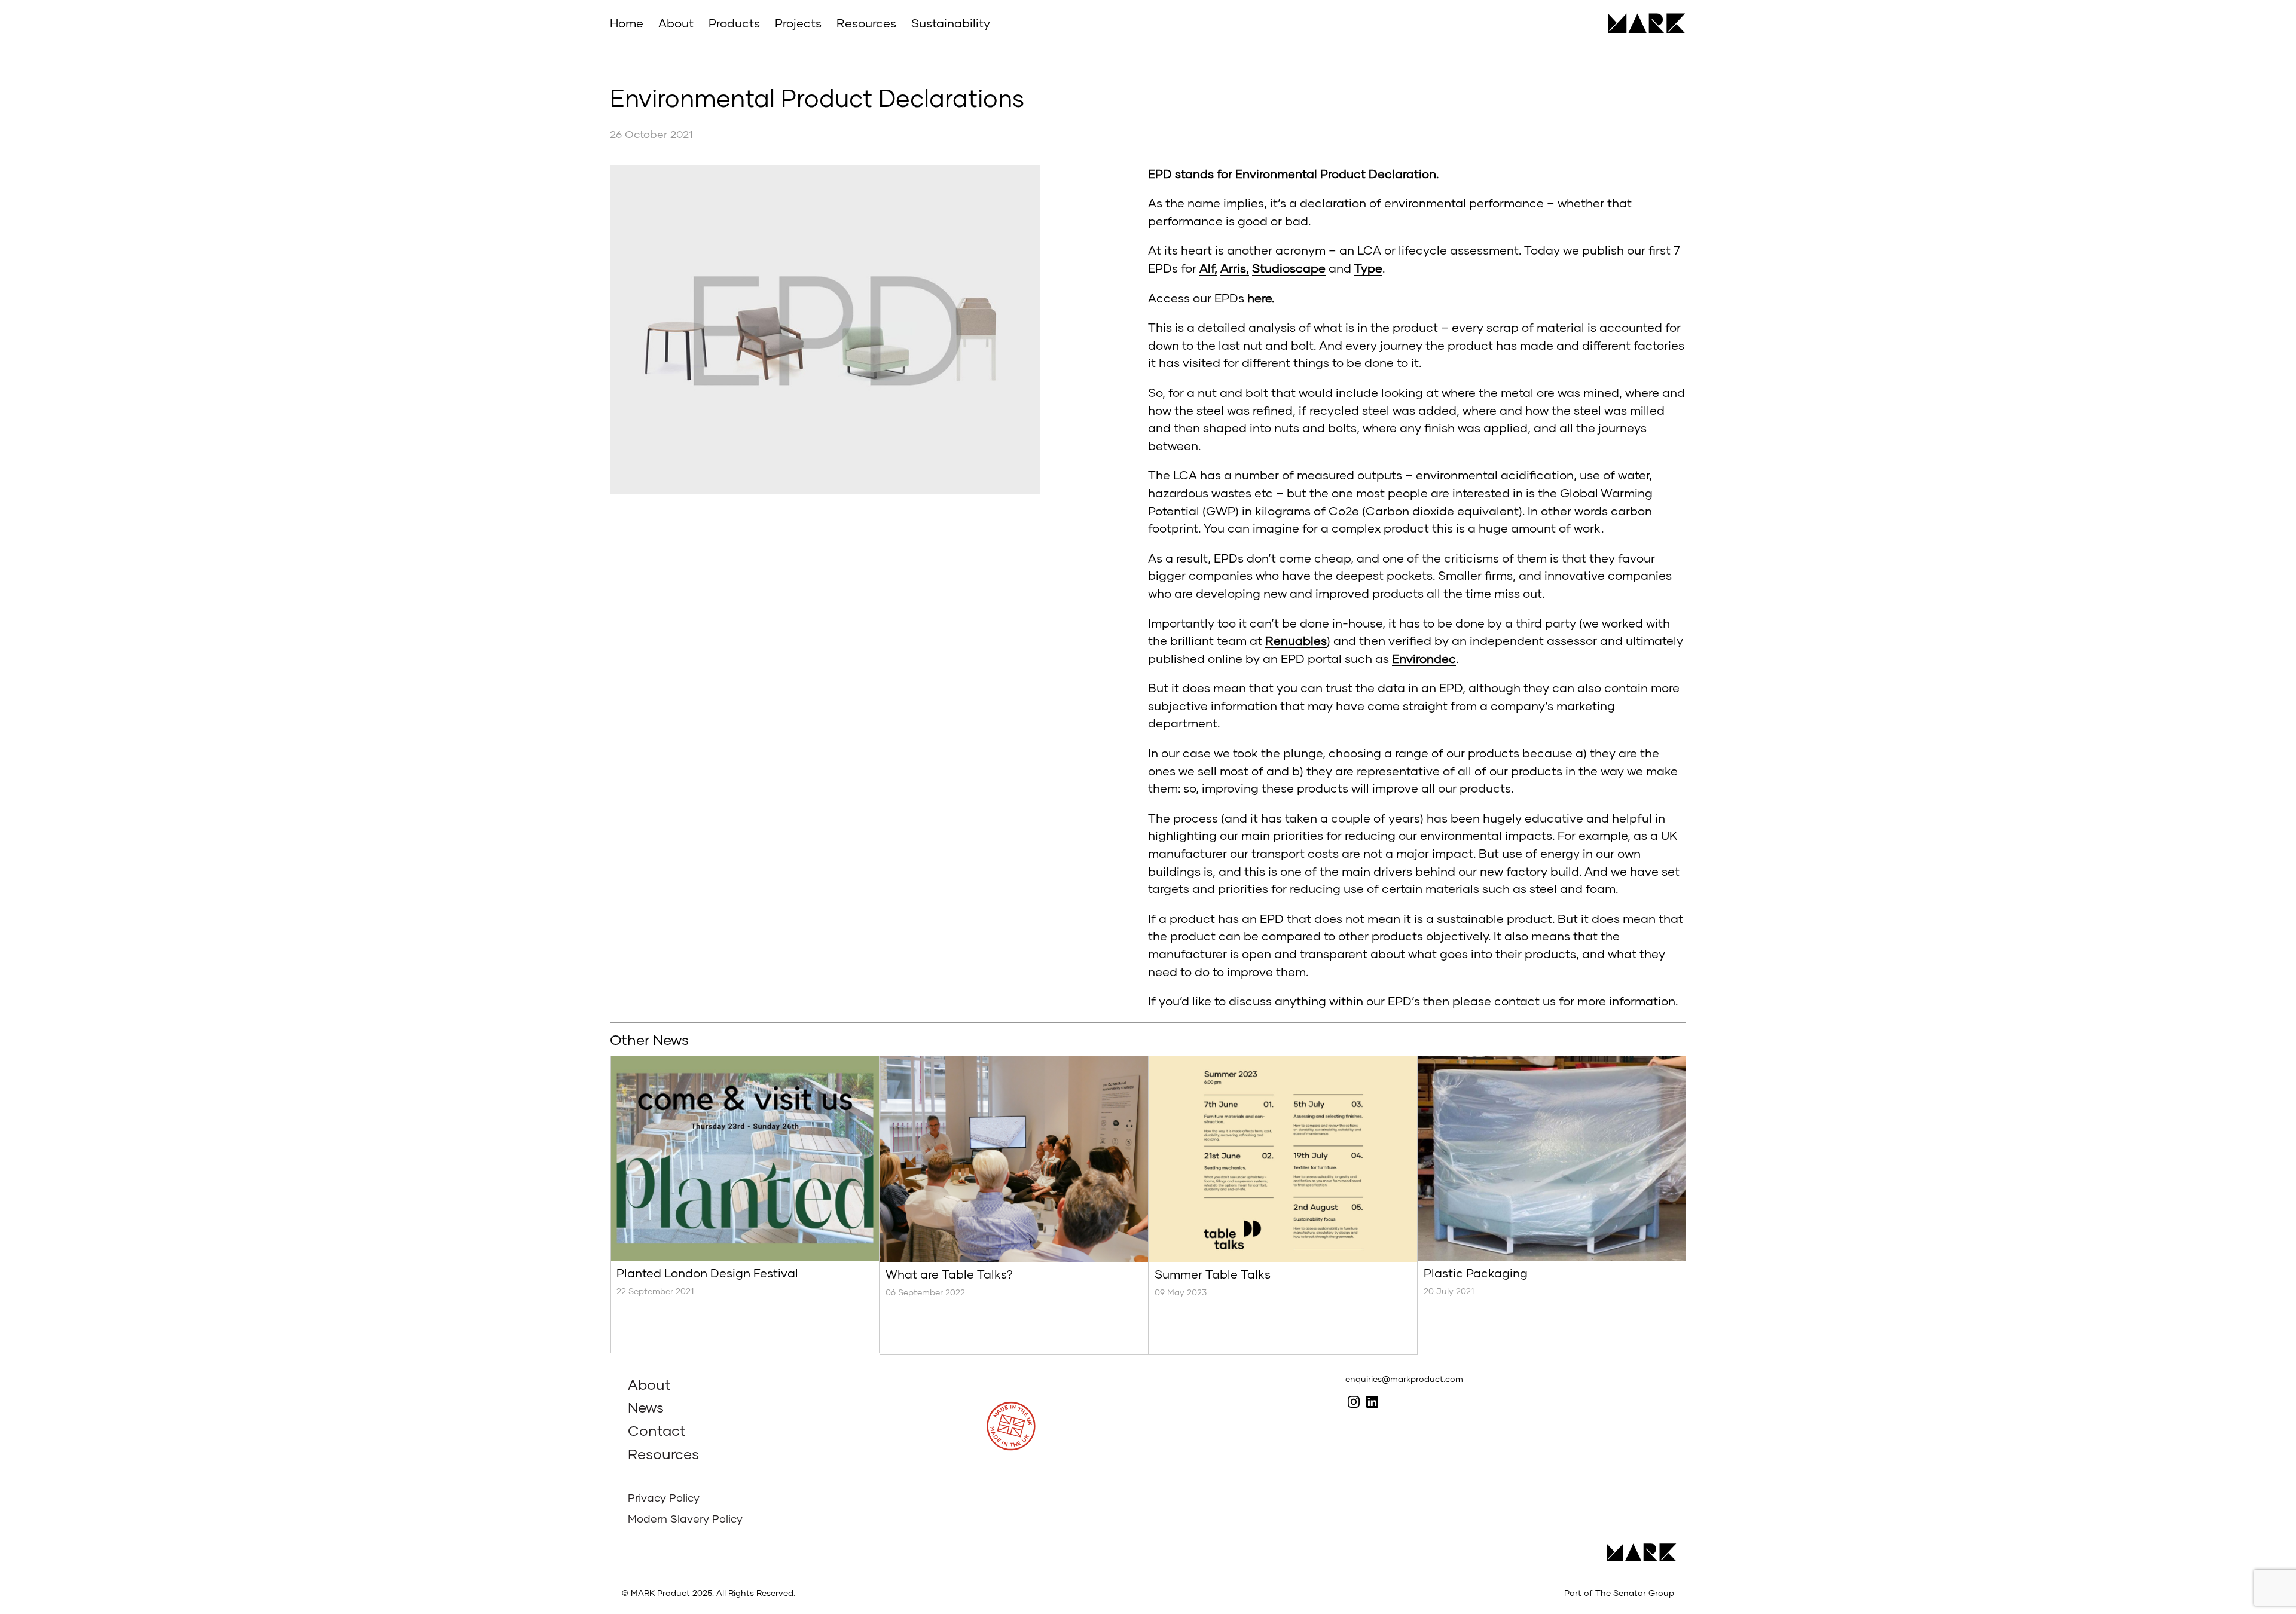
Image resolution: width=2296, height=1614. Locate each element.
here (1260, 298)
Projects (798, 23)
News (646, 1407)
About (676, 23)
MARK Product (1642, 23)
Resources (866, 23)
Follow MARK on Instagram (1353, 1401)
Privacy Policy (664, 1497)
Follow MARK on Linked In (1372, 1401)
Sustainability (951, 23)
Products (734, 23)
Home (627, 23)
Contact (657, 1430)
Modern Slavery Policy (685, 1518)
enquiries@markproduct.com (1404, 1379)
